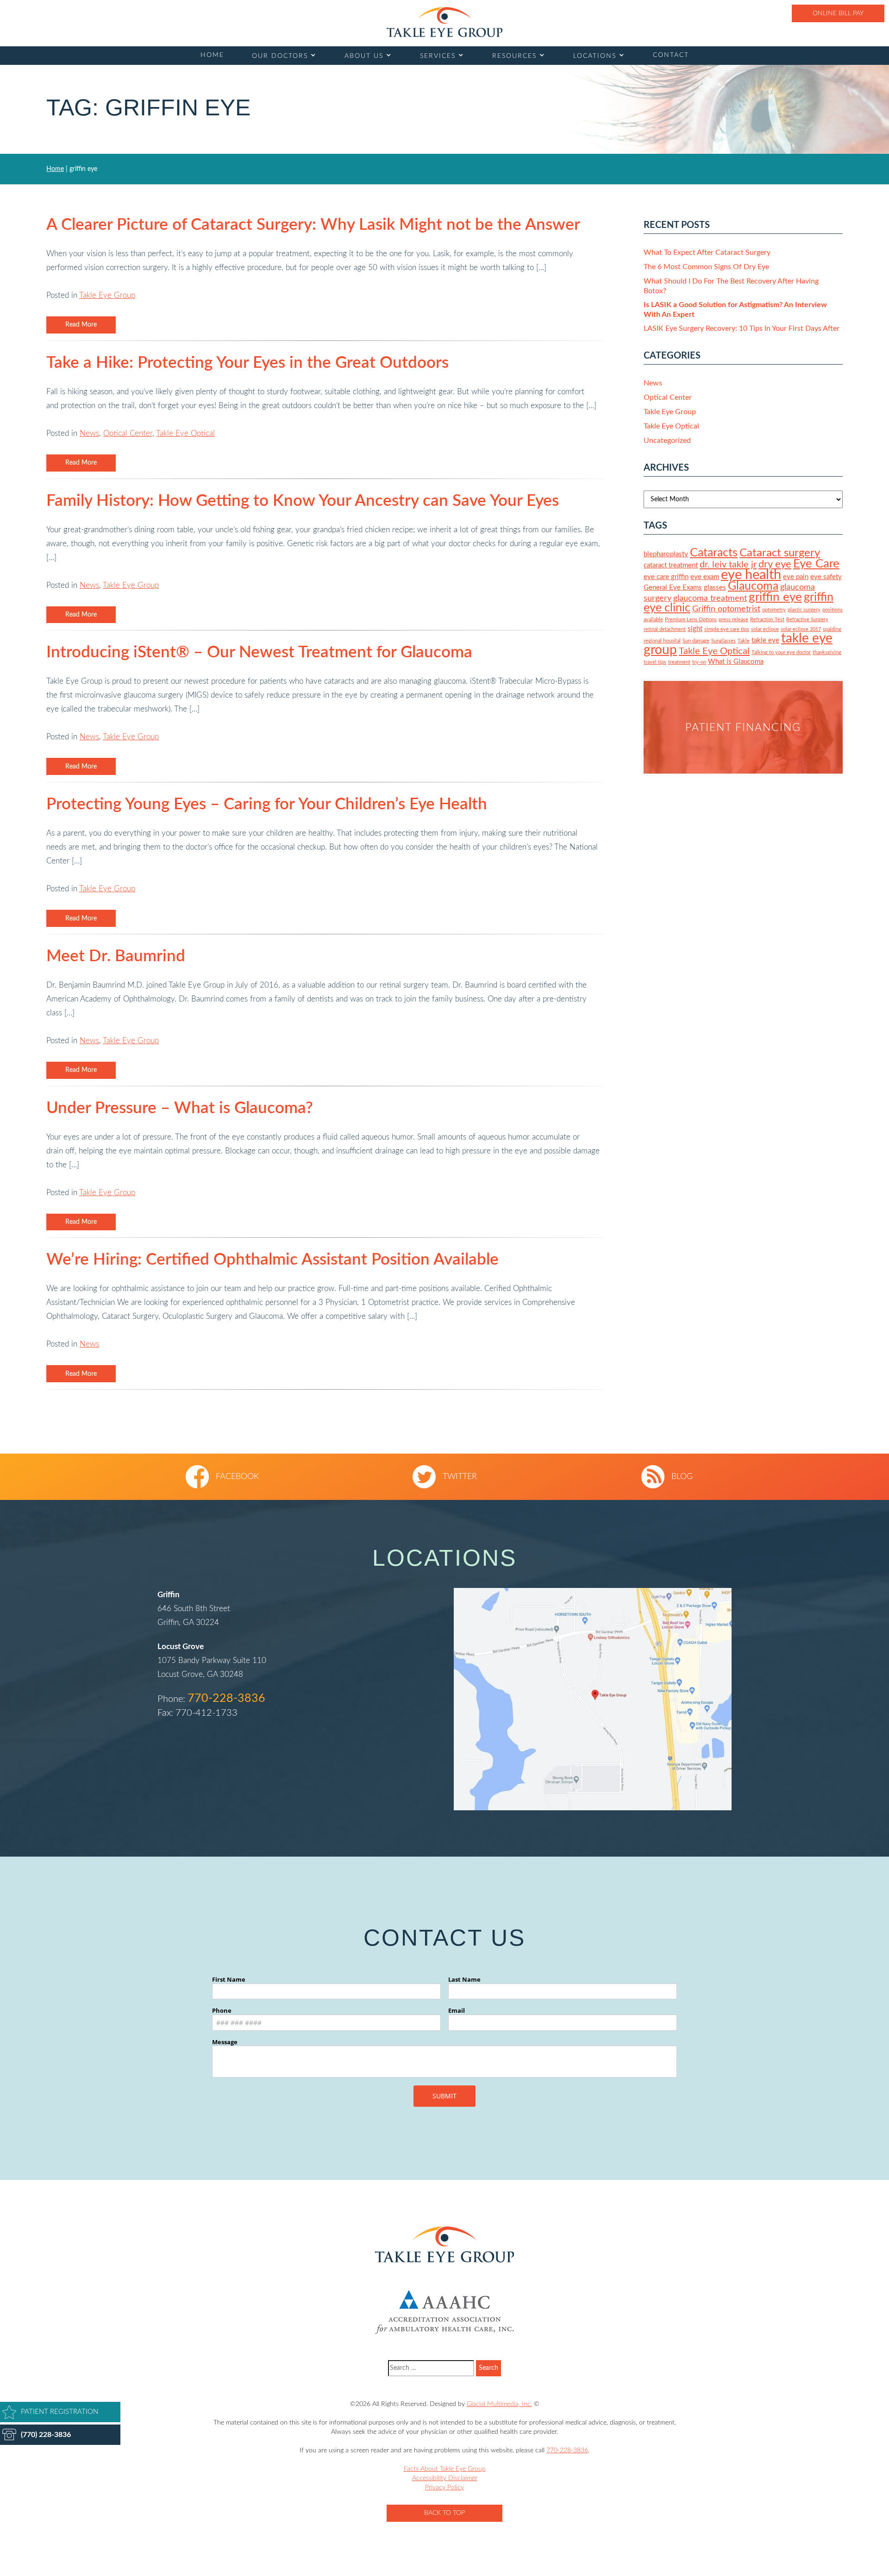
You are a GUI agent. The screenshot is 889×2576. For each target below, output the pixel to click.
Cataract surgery (780, 553)
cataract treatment (671, 565)
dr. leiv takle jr (728, 565)
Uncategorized (667, 441)
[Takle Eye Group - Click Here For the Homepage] (444, 22)
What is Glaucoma (736, 662)
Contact (671, 55)
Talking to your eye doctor (781, 652)
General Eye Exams (673, 588)
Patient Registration (59, 2412)
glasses (715, 588)
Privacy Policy (444, 2488)
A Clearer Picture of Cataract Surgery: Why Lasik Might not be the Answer (313, 225)
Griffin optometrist (726, 609)
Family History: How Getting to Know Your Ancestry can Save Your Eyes (303, 501)
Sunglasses (723, 641)
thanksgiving (827, 652)
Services (438, 56)
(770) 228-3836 (46, 2435)
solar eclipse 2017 (801, 629)
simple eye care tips (727, 629)
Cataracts (714, 553)
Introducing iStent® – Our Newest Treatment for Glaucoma (259, 652)
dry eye (775, 564)
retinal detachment (665, 629)
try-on (699, 662)
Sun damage (696, 641)
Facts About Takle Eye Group (445, 2469)
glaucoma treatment (710, 598)
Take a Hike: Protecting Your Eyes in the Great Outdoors (247, 363)
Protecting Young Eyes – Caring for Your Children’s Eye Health (267, 804)
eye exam (705, 577)
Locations (595, 56)
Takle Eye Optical (185, 433)
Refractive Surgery (807, 620)
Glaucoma (753, 586)
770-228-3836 (226, 1698)
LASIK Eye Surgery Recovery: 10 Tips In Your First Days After (742, 328)
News (89, 433)
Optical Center (128, 433)
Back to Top (444, 2513)
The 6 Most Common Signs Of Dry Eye (706, 267)
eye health (751, 575)
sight (695, 629)
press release (733, 620)
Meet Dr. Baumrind (116, 956)
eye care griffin (666, 577)
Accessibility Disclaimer (445, 2478)
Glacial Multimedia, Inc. (499, 2404)
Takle (744, 641)
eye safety (826, 577)
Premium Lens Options (691, 620)
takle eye (765, 640)
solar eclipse (765, 629)
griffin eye (775, 597)
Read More (81, 325)
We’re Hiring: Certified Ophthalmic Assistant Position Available (272, 1260)
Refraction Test (767, 620)
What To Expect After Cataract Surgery (707, 252)
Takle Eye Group (107, 295)
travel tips (655, 662)
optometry (774, 610)
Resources (514, 56)
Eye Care (816, 564)
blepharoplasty (666, 554)
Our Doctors (280, 56)
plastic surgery (804, 610)
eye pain (796, 577)
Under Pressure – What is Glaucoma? (180, 1108)
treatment (679, 662)
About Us (364, 56)
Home (212, 55)
